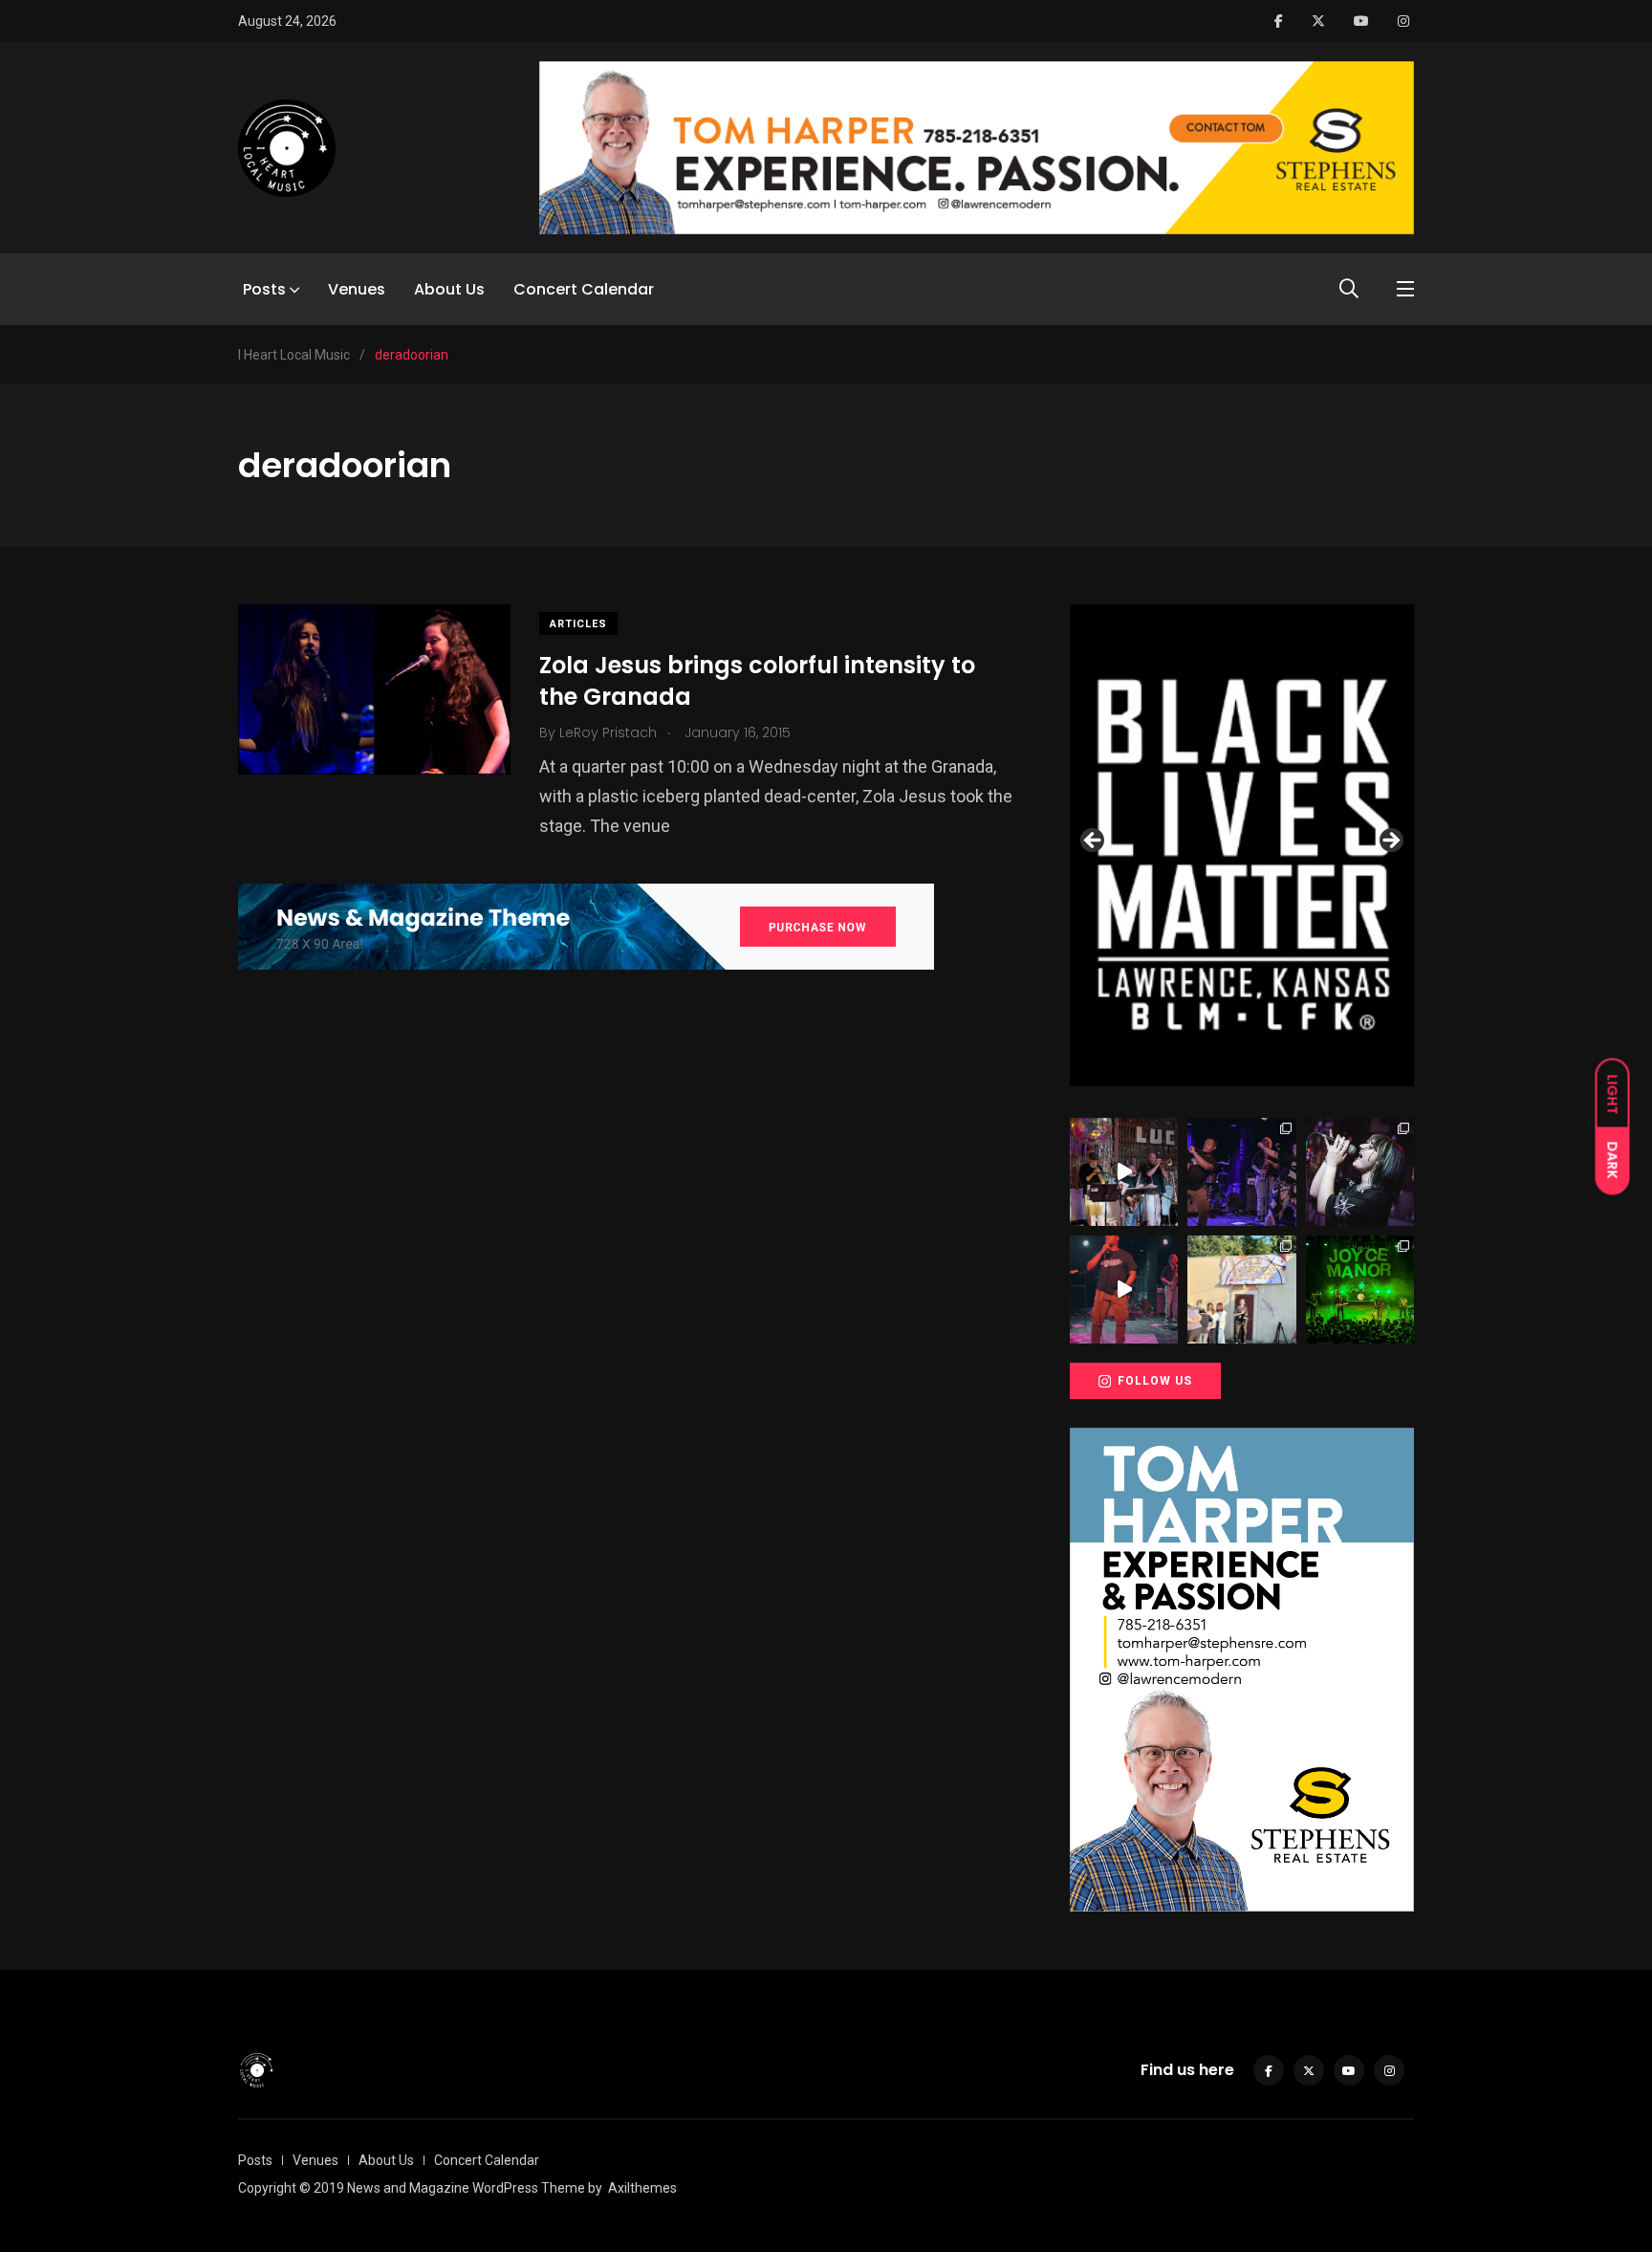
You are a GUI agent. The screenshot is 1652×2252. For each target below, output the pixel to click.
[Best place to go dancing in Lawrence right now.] (1124, 1172)
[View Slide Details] (1242, 845)
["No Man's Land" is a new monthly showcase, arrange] (1360, 1172)
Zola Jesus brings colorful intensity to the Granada (757, 681)
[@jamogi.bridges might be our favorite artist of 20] (1124, 1290)
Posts (264, 289)
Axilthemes (642, 2188)
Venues (357, 289)
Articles (578, 624)
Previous (1094, 842)
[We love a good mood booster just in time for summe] (1241, 1172)
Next (1390, 842)
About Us (449, 289)
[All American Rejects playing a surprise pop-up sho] (1241, 1290)
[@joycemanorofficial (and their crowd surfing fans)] (1360, 1290)
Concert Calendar (584, 289)
